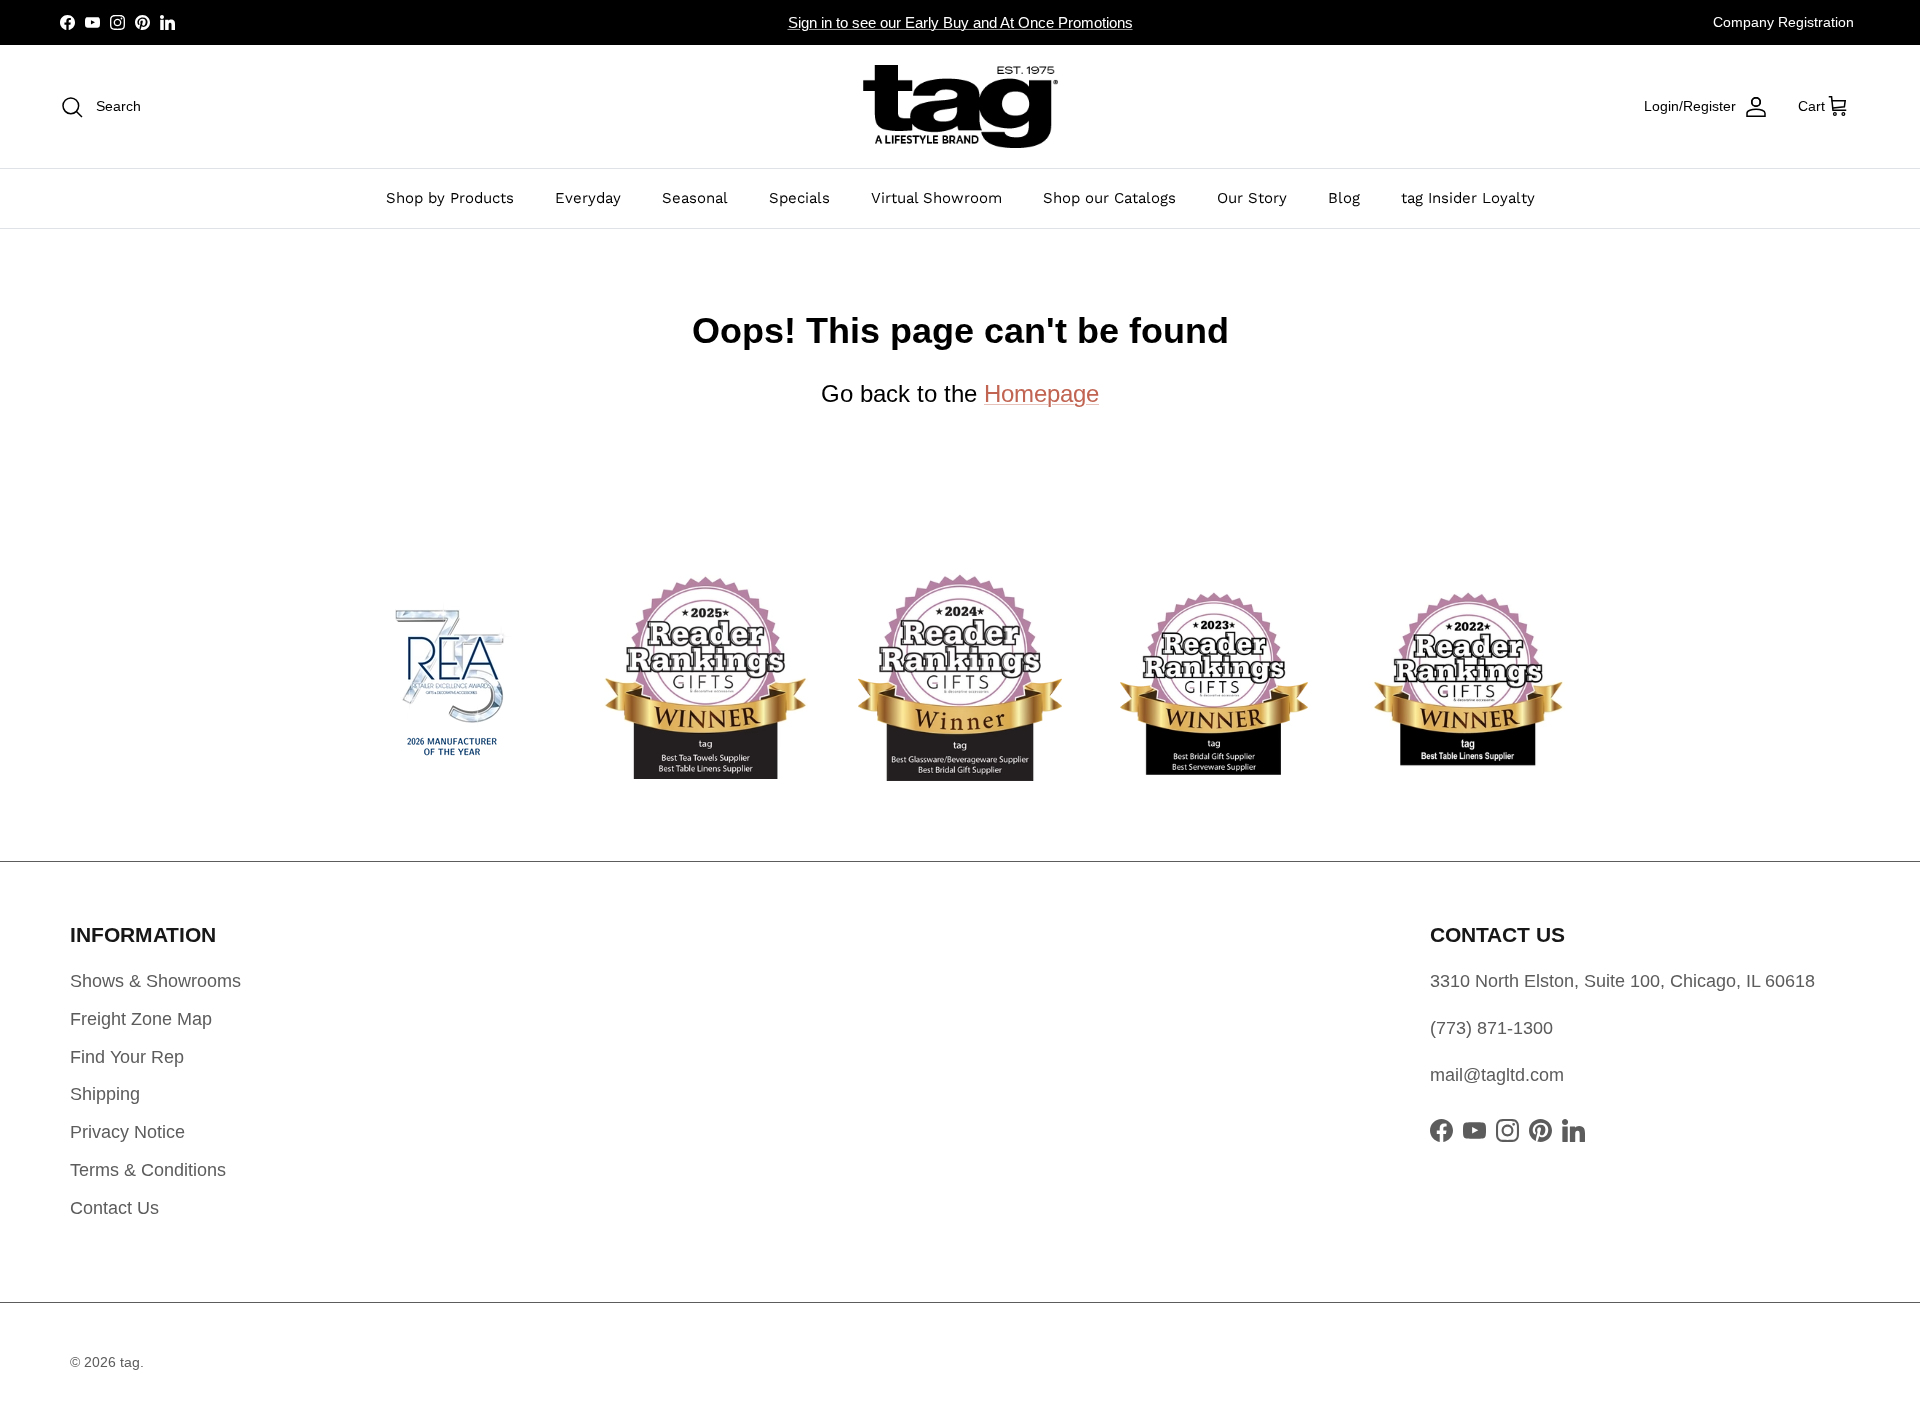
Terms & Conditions (148, 1170)
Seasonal (695, 198)
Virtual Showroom (936, 198)
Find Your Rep (127, 1057)
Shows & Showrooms (155, 981)
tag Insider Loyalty (1468, 198)
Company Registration (1783, 22)
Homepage (1041, 393)
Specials (799, 198)
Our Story (1252, 198)
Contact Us (114, 1208)
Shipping (105, 1094)
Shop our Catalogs (1109, 198)
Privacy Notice (127, 1132)
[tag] (960, 106)
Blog (1344, 198)
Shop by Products (450, 198)
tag (130, 1362)
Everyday (588, 198)
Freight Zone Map (141, 1019)
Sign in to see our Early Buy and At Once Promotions (960, 22)
